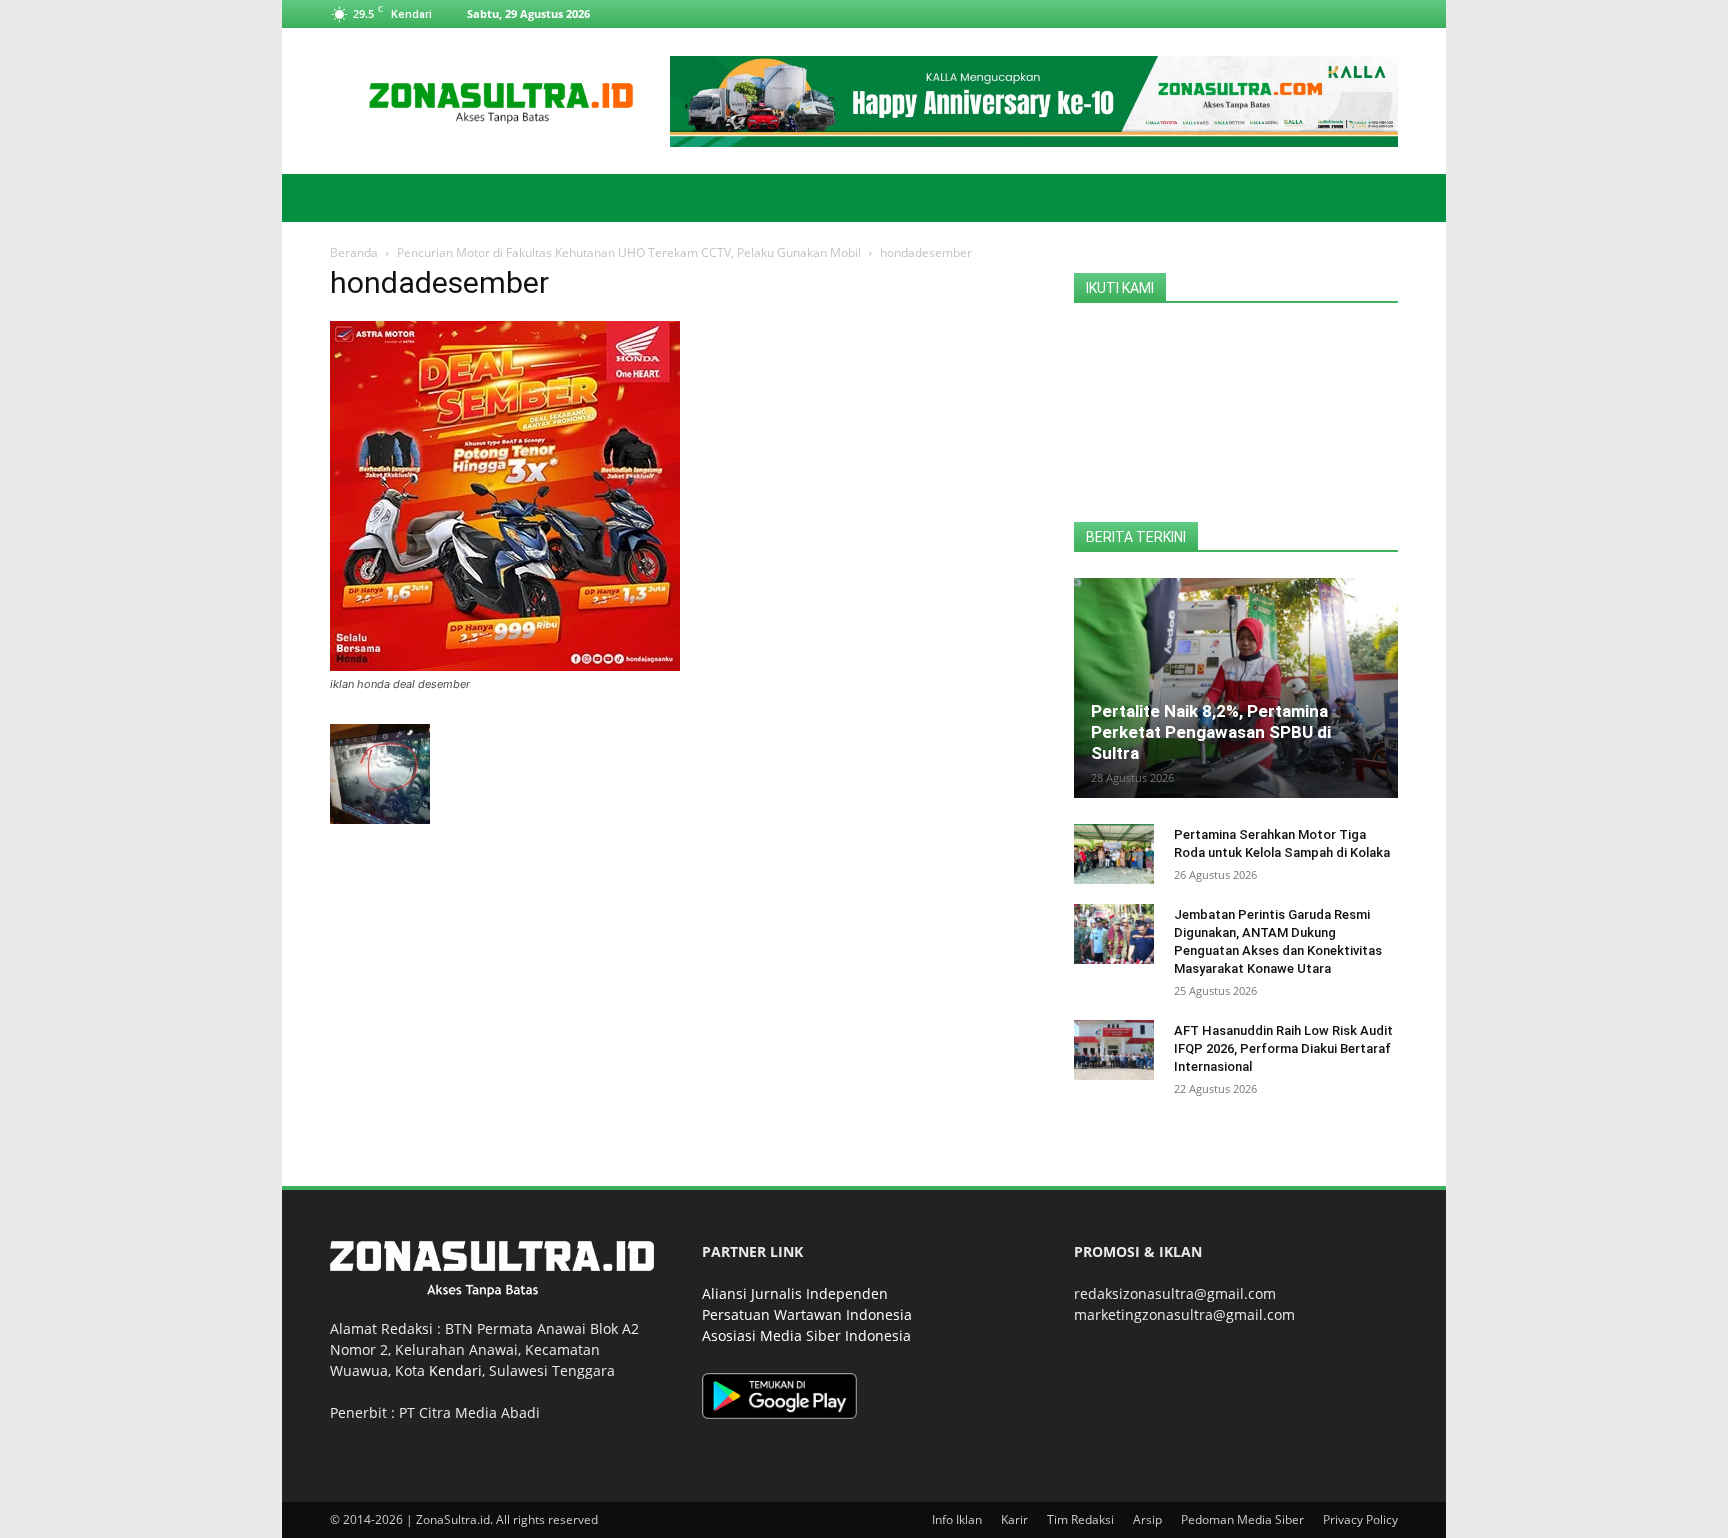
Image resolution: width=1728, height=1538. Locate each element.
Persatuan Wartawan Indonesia (807, 1314)
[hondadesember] (505, 665)
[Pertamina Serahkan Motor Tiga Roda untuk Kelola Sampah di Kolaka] (1114, 854)
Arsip (1147, 1519)
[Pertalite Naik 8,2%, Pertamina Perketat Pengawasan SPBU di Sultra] (1236, 688)
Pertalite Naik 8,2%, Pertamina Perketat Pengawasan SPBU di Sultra (1211, 732)
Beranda (354, 252)
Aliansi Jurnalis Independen (795, 1293)
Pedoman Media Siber (1242, 1519)
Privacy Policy (1360, 1519)
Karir (1014, 1519)
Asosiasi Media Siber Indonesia (806, 1335)
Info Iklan (957, 1519)
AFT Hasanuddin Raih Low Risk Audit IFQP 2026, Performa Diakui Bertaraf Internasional (1283, 1048)
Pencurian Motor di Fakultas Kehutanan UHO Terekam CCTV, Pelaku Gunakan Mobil (629, 252)
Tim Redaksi (1080, 1519)
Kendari (455, 1370)
